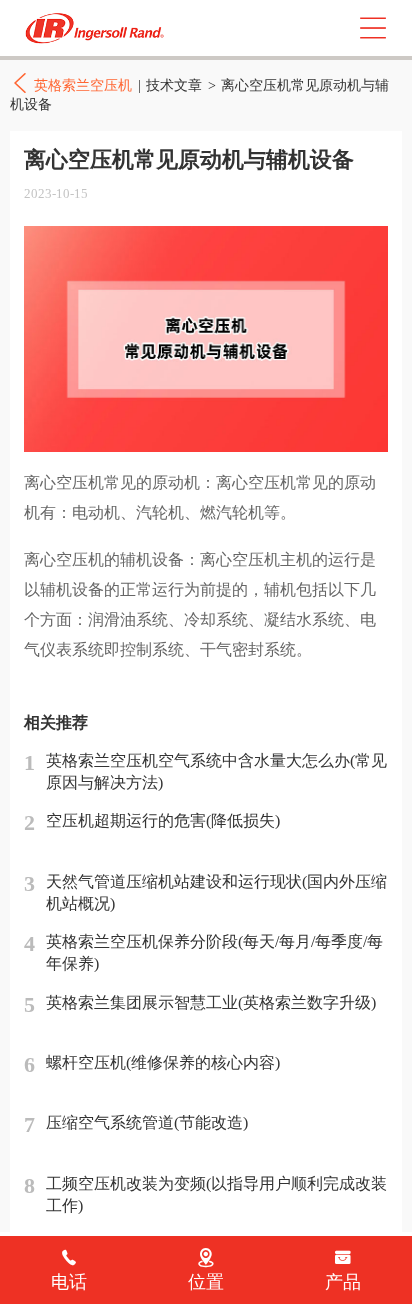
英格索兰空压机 (98, 28)
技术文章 (174, 85)
